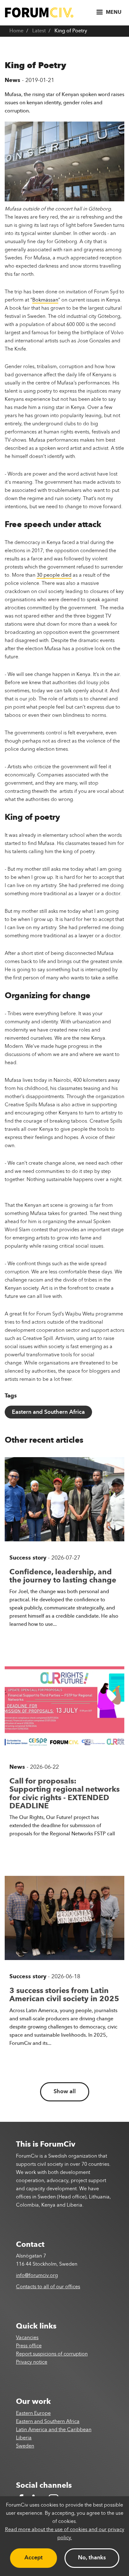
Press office (29, 2346)
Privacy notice (32, 2362)
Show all (65, 2092)
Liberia (24, 2438)
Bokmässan (45, 300)
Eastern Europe (33, 2414)
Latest (39, 31)
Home (16, 31)
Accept (34, 2558)
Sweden (25, 2446)
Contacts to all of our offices (48, 2287)
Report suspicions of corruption (52, 2354)
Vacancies (27, 2338)
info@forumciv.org (37, 2276)
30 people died (54, 575)
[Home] (39, 12)
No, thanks (92, 2558)
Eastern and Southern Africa (48, 1412)
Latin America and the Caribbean (54, 2430)
